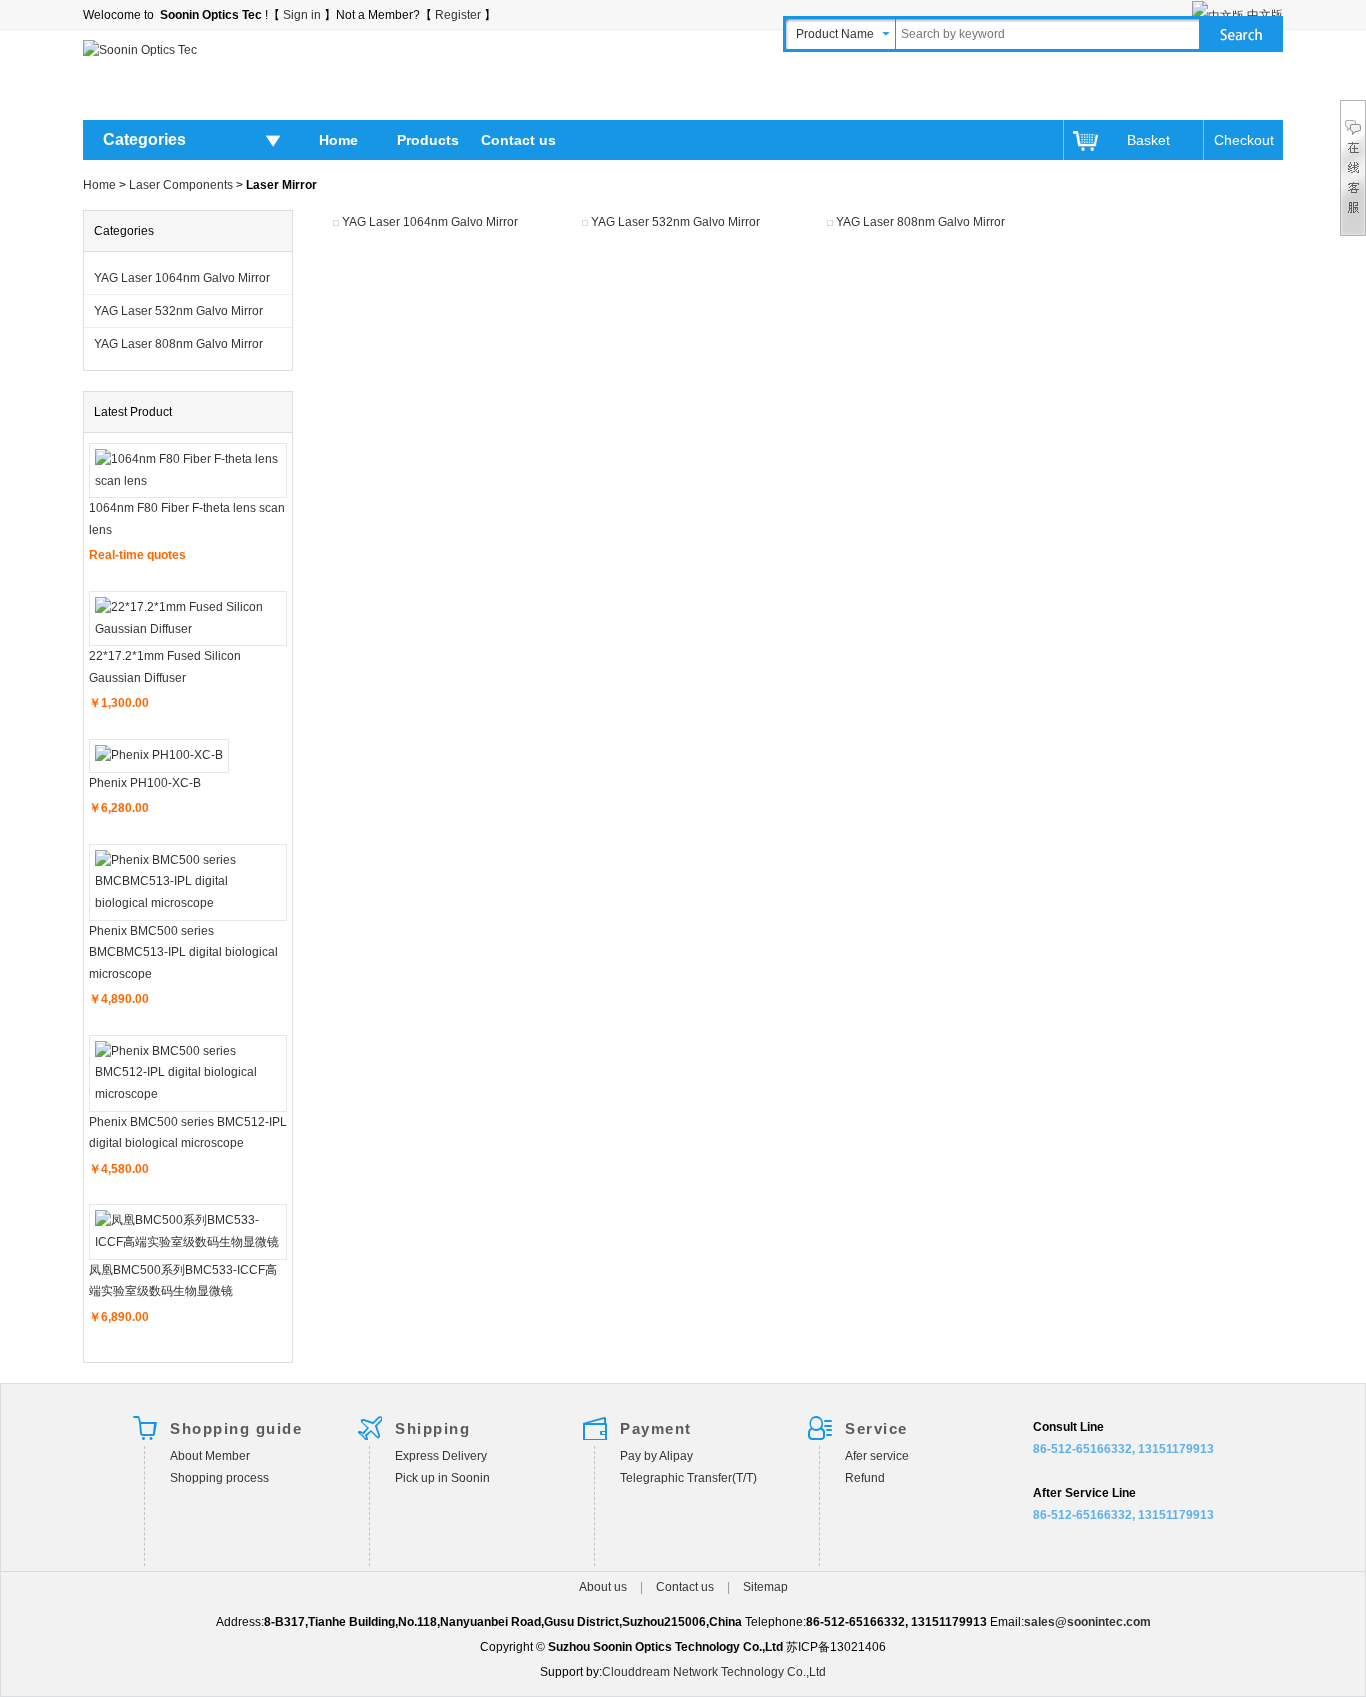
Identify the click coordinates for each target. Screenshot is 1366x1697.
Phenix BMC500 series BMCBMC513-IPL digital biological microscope (183, 952)
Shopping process (219, 1478)
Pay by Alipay (656, 1456)
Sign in (302, 15)
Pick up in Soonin (442, 1478)
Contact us (518, 140)
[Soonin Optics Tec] (140, 50)
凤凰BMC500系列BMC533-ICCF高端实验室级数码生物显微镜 (183, 1281)
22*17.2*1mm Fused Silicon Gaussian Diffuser (165, 667)
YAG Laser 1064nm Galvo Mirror (182, 278)
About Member (210, 1456)
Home (338, 140)
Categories (144, 139)
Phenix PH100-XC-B (145, 783)
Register (458, 15)
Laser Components (181, 185)
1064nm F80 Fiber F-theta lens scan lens (187, 519)
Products (428, 140)
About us (603, 1587)
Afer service (877, 1456)
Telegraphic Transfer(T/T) (688, 1478)
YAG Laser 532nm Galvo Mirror (178, 311)
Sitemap (765, 1587)
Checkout (1243, 140)
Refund (865, 1478)
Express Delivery (441, 1456)
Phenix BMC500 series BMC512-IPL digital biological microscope (188, 1133)
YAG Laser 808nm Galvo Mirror (178, 344)
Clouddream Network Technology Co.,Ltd (714, 1672)
